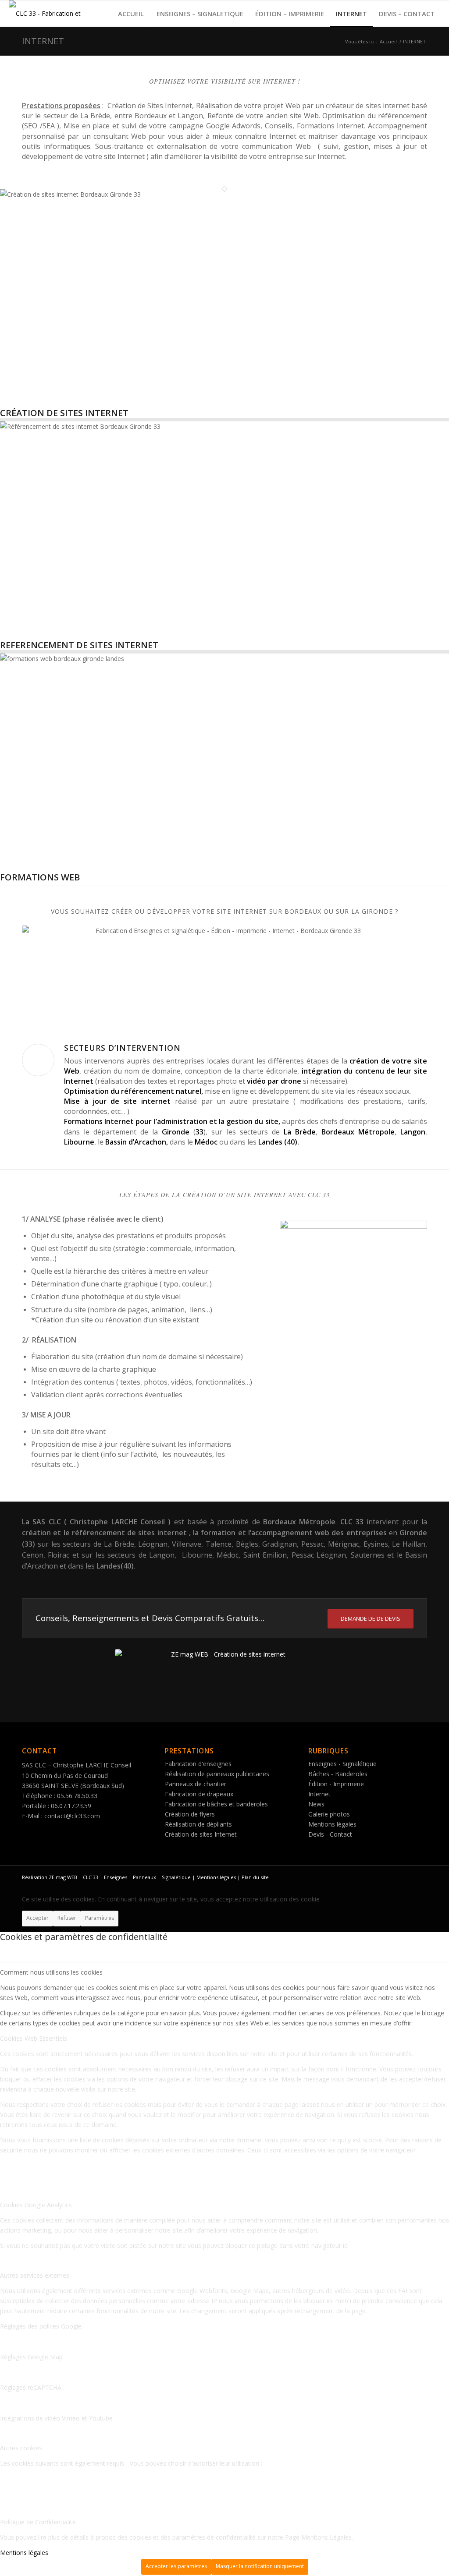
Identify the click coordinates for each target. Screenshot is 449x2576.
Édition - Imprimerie (336, 1784)
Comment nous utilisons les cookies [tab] (51, 1972)
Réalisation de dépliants (198, 1824)
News (316, 1804)
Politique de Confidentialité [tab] (38, 2522)
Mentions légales (332, 1824)
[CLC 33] (48, 14)
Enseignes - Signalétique (342, 1764)
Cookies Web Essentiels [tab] (34, 2038)
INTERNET (43, 41)
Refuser (67, 1918)
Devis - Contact (330, 1834)
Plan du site (255, 1877)
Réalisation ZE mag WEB (50, 1877)
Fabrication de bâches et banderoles (216, 1804)
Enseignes (116, 1877)
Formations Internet (99, 1121)
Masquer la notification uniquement (260, 2566)
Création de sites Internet (201, 1834)
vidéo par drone (275, 1081)
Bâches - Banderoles (338, 1774)
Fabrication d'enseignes (198, 1764)
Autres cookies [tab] (21, 2448)
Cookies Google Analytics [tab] (36, 2205)
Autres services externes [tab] (35, 2275)
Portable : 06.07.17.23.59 (57, 1806)
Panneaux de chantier (196, 1784)
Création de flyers (190, 1814)
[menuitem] (131, 14)
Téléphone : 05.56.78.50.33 (60, 1796)
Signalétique (177, 1877)
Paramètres (100, 1918)
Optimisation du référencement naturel (133, 1091)
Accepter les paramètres (176, 2566)
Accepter (37, 1918)
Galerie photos (329, 1814)
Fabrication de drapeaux (199, 1794)
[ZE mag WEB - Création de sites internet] (224, 1681)
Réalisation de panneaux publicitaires (217, 1774)
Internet (319, 1794)
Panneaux (144, 1877)
